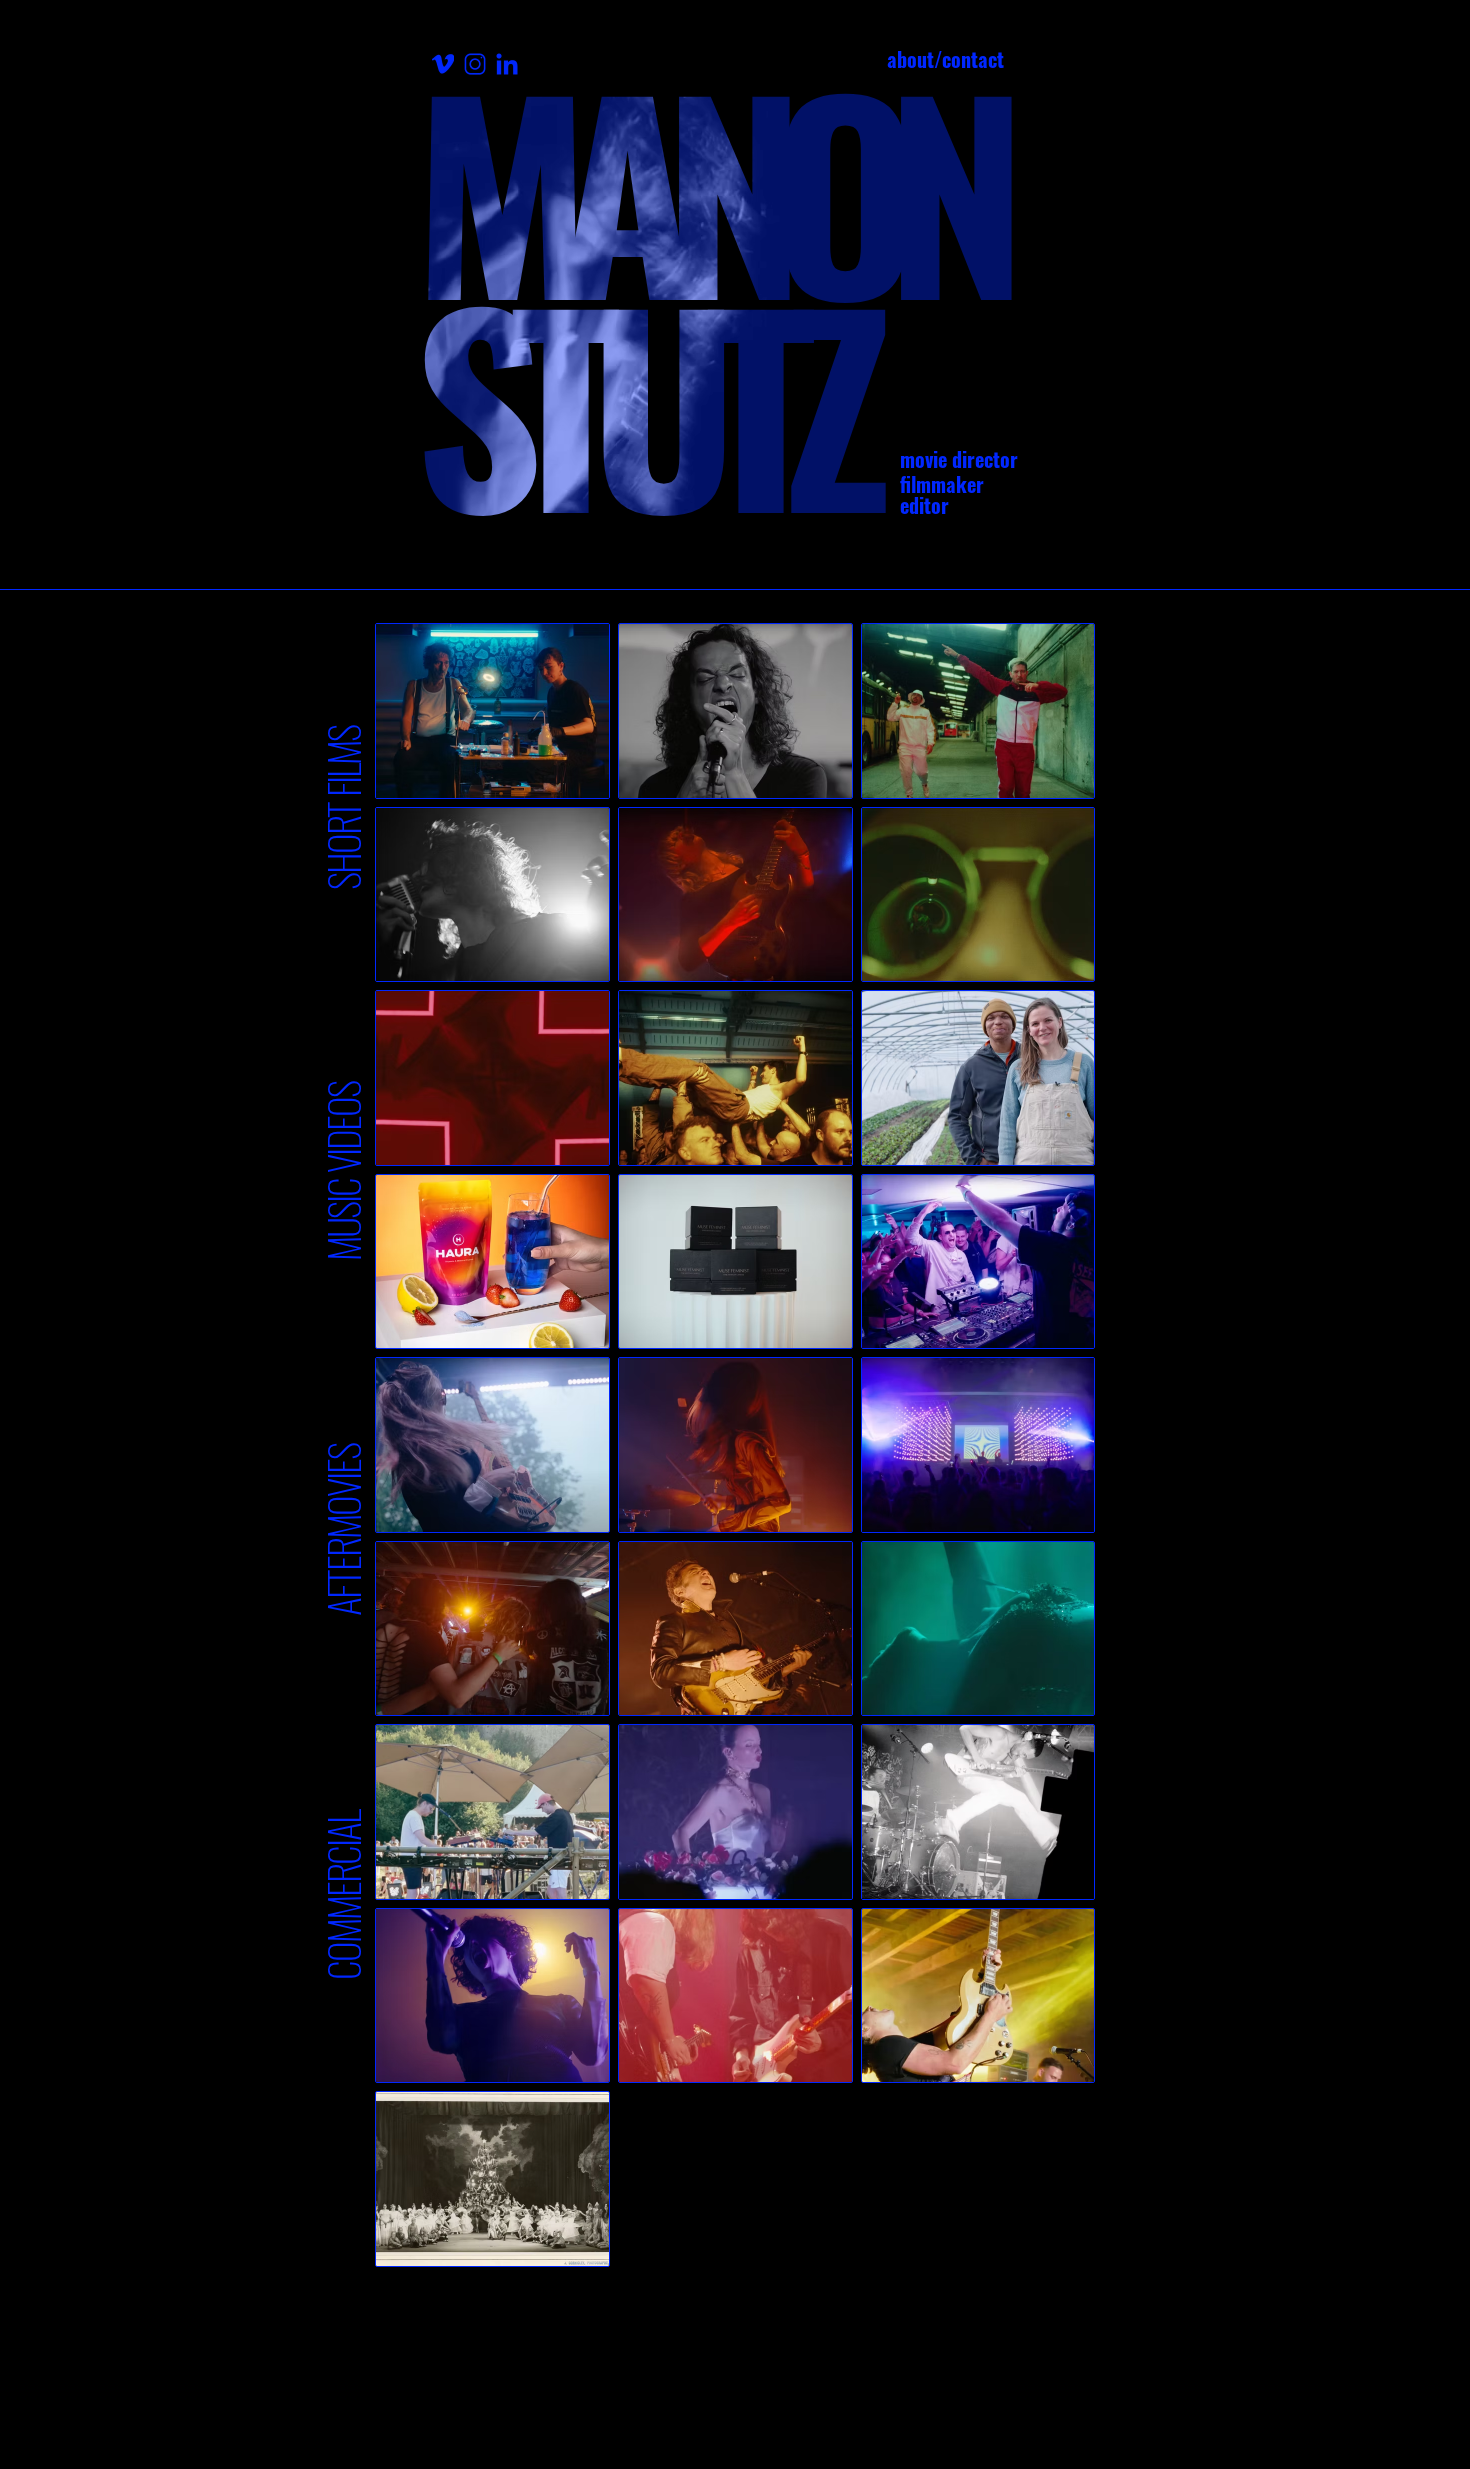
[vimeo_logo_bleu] (443, 64)
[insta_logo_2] (475, 64)
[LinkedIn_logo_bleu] (507, 64)
